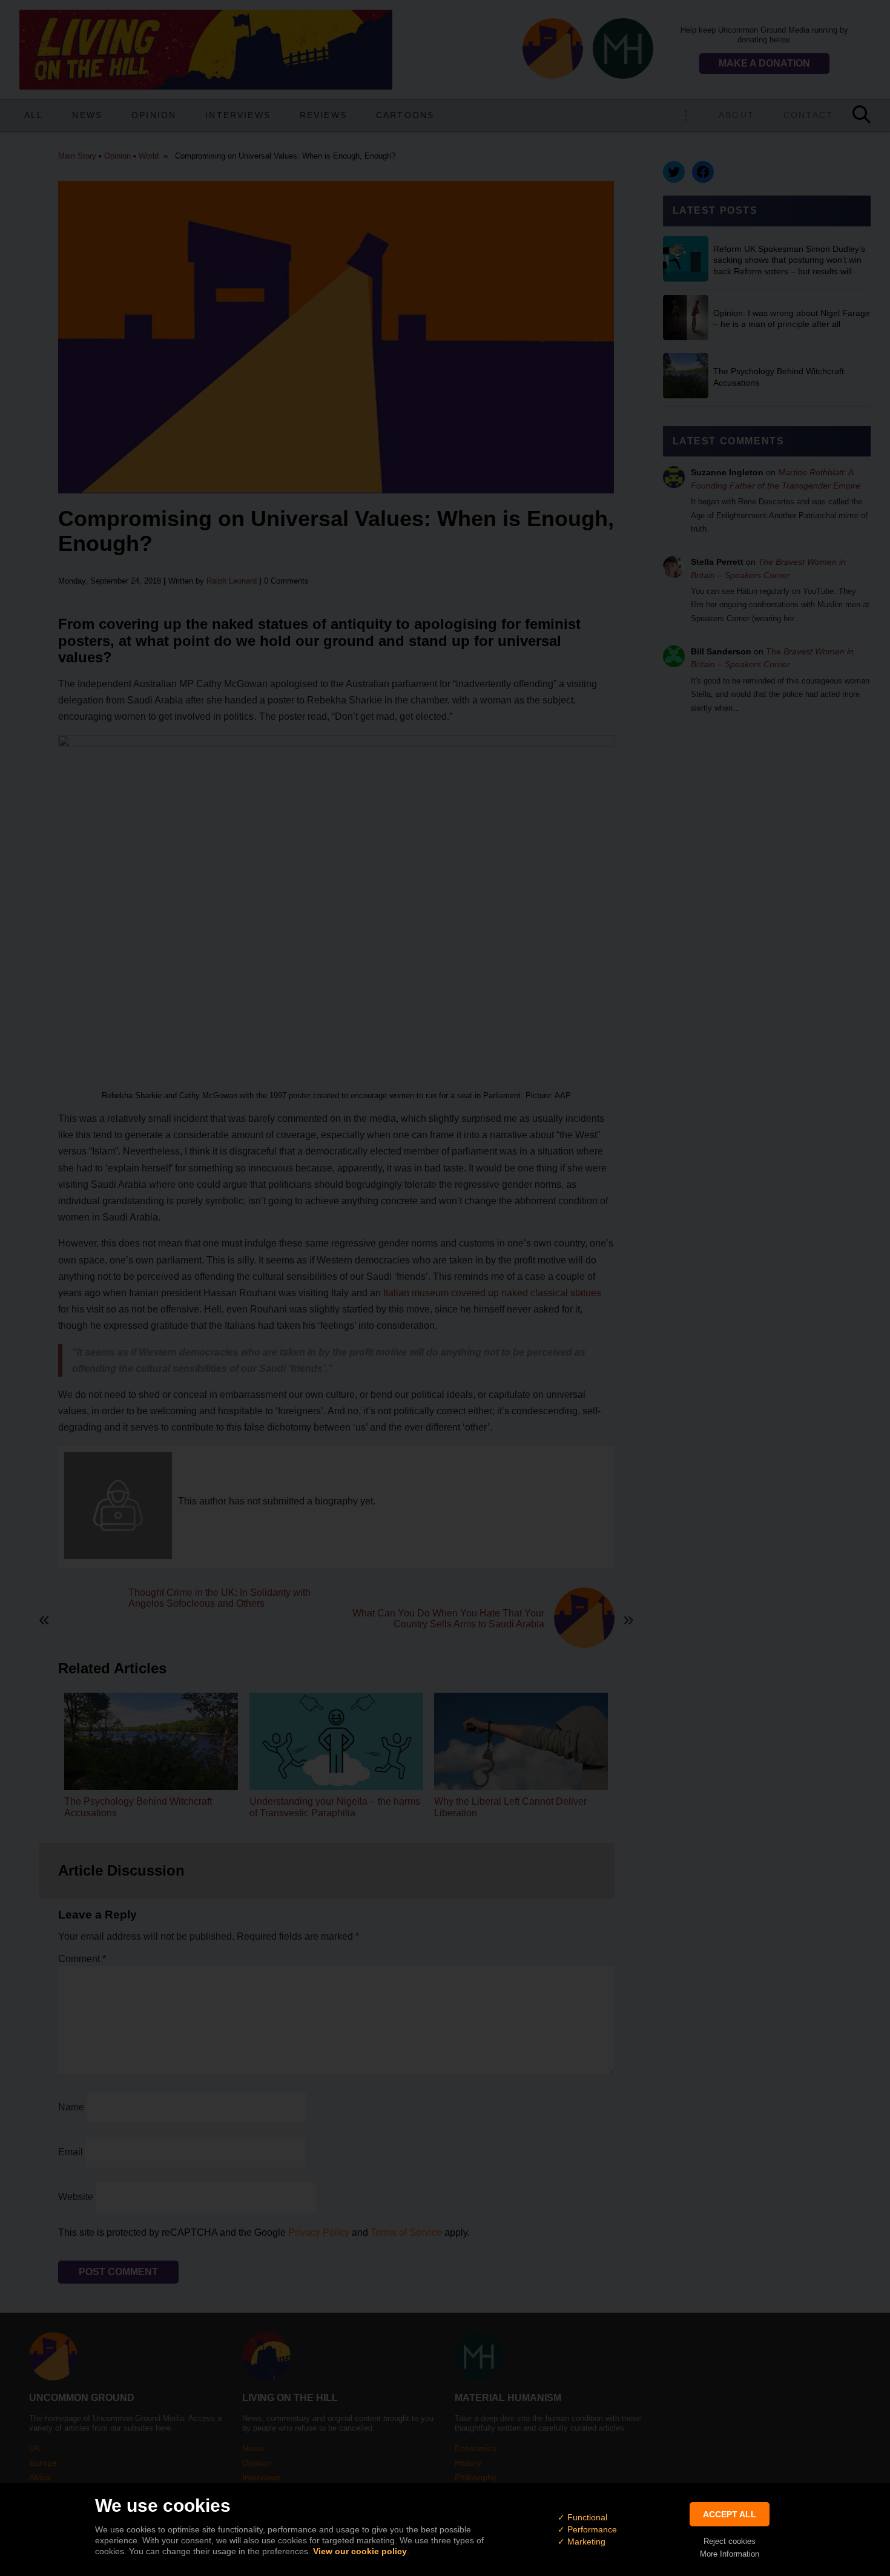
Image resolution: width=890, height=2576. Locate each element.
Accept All (730, 2514)
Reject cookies (730, 2541)
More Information (730, 2554)
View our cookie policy (360, 2551)
